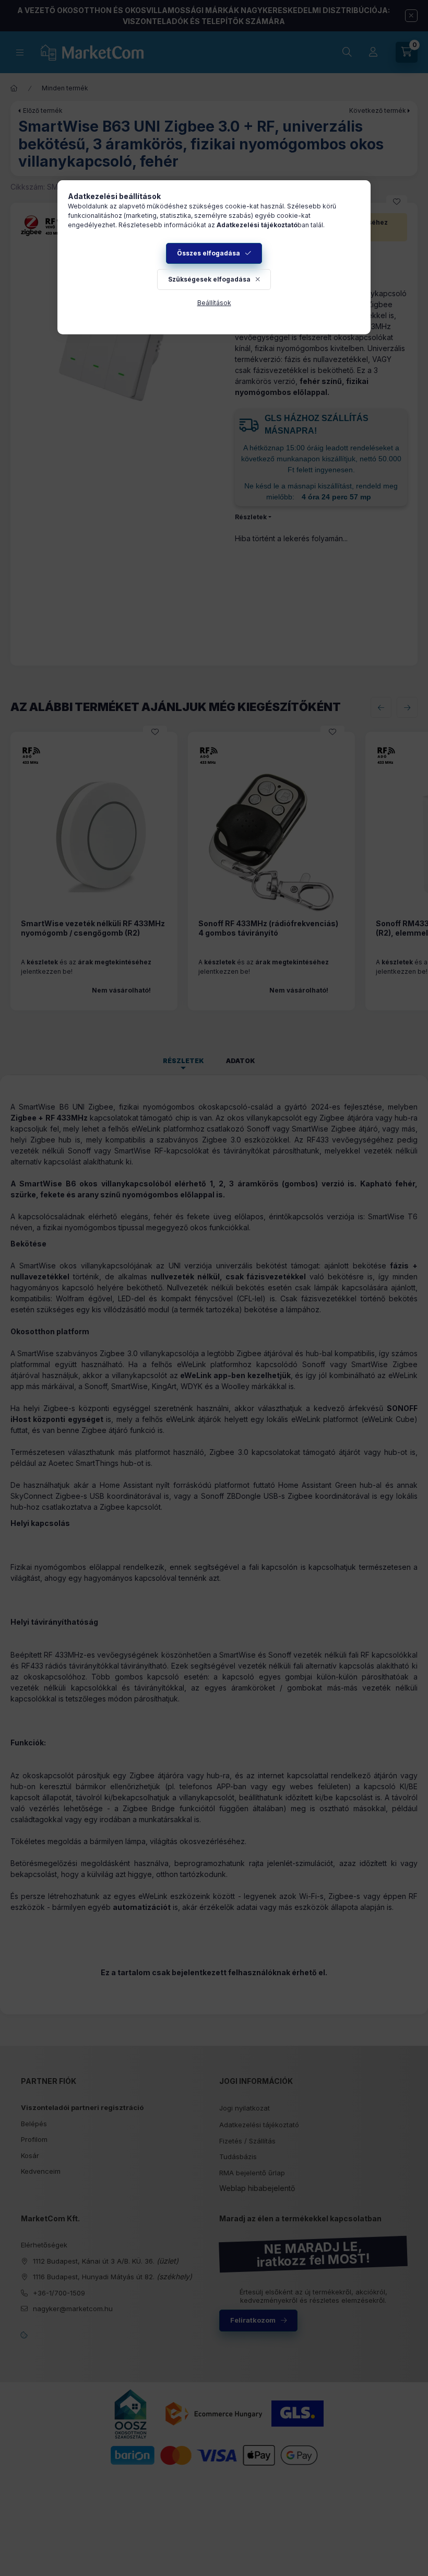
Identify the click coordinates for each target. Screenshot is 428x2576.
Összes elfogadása (209, 253)
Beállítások (214, 303)
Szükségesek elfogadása (209, 279)
